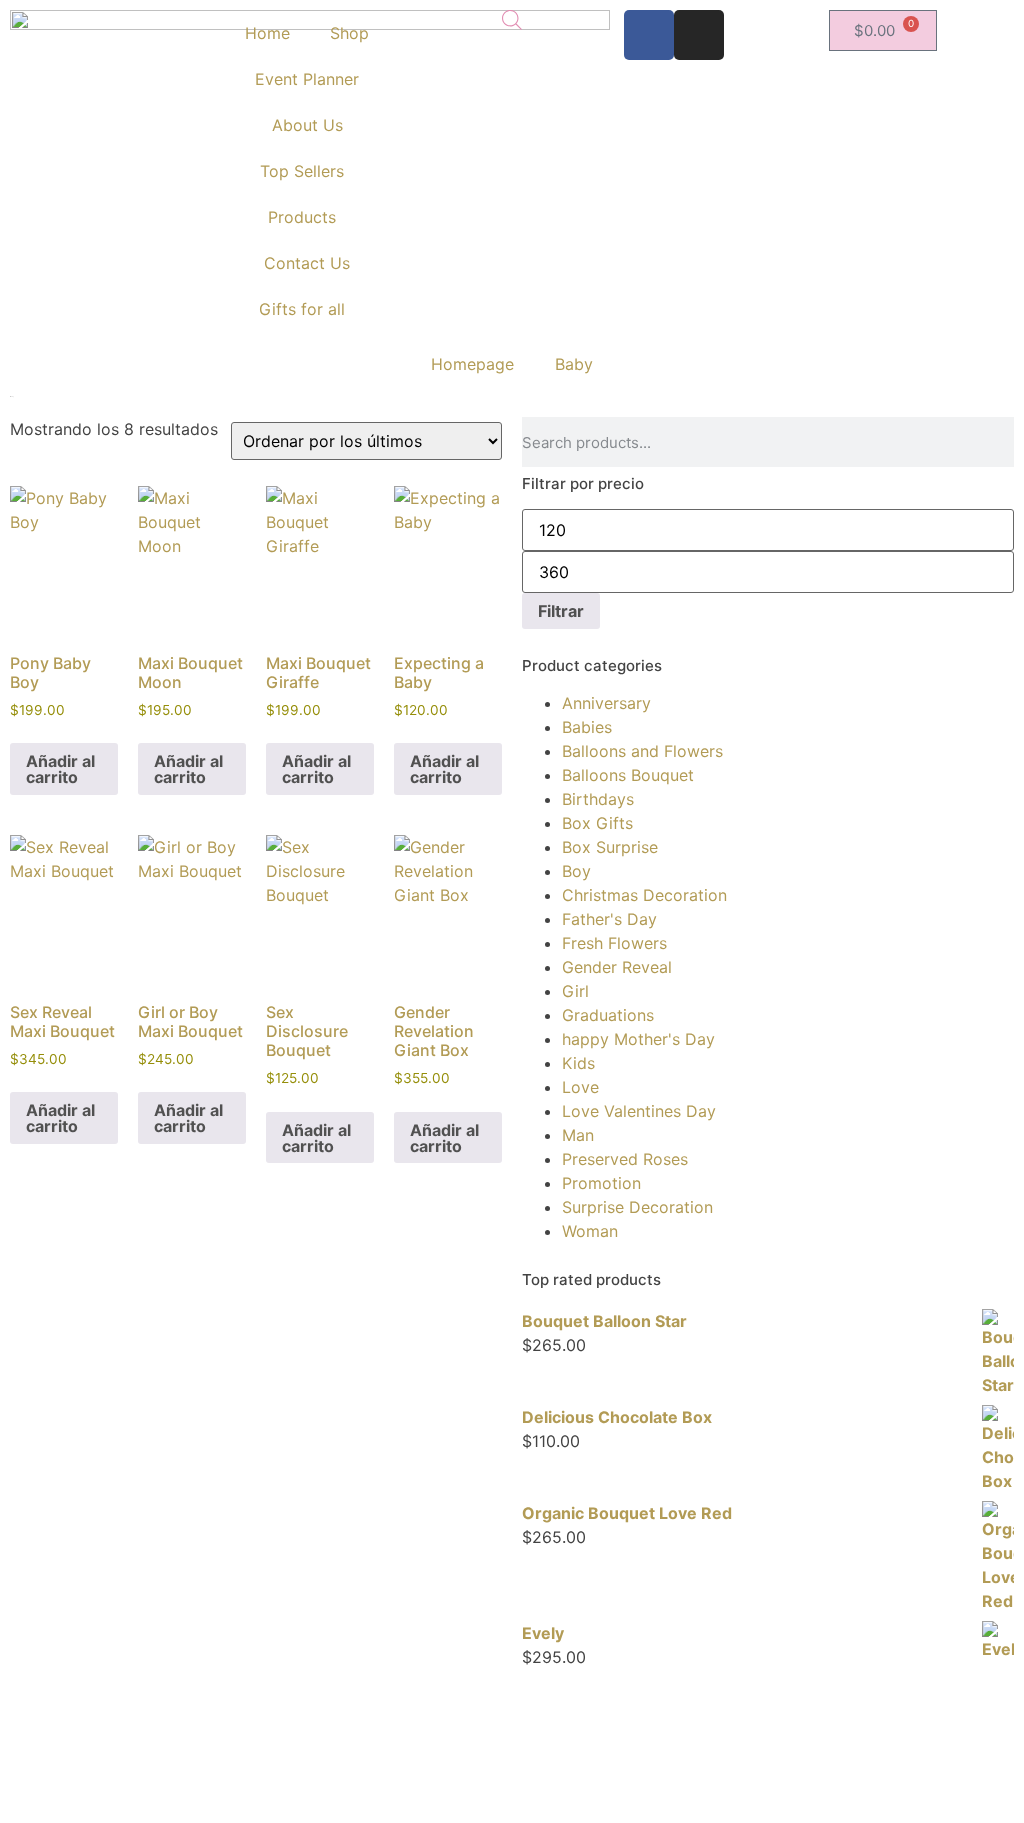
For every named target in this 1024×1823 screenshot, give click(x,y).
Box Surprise (610, 847)
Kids (578, 1063)
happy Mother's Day (638, 1039)
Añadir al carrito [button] (60, 769)
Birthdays (598, 799)
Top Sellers (302, 171)
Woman (590, 1231)
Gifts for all (302, 309)
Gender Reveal (617, 967)
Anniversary (606, 703)
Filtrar (561, 611)
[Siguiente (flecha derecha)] (989, 912)
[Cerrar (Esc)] (958, 22)
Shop (349, 33)
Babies (587, 727)
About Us (307, 125)
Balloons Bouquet (628, 775)
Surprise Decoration (637, 1207)
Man (578, 1135)
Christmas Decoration (644, 895)
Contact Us (307, 263)
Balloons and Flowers (642, 751)
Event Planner (307, 79)
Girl (575, 991)
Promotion (601, 1183)
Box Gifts (597, 823)
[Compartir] (914, 22)
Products (302, 217)
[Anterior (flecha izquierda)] (35, 912)
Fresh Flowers (614, 943)
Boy (576, 871)
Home (267, 33)
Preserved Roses (625, 1159)
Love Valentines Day (639, 1111)
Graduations (608, 1015)
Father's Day (609, 919)
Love (580, 1087)
